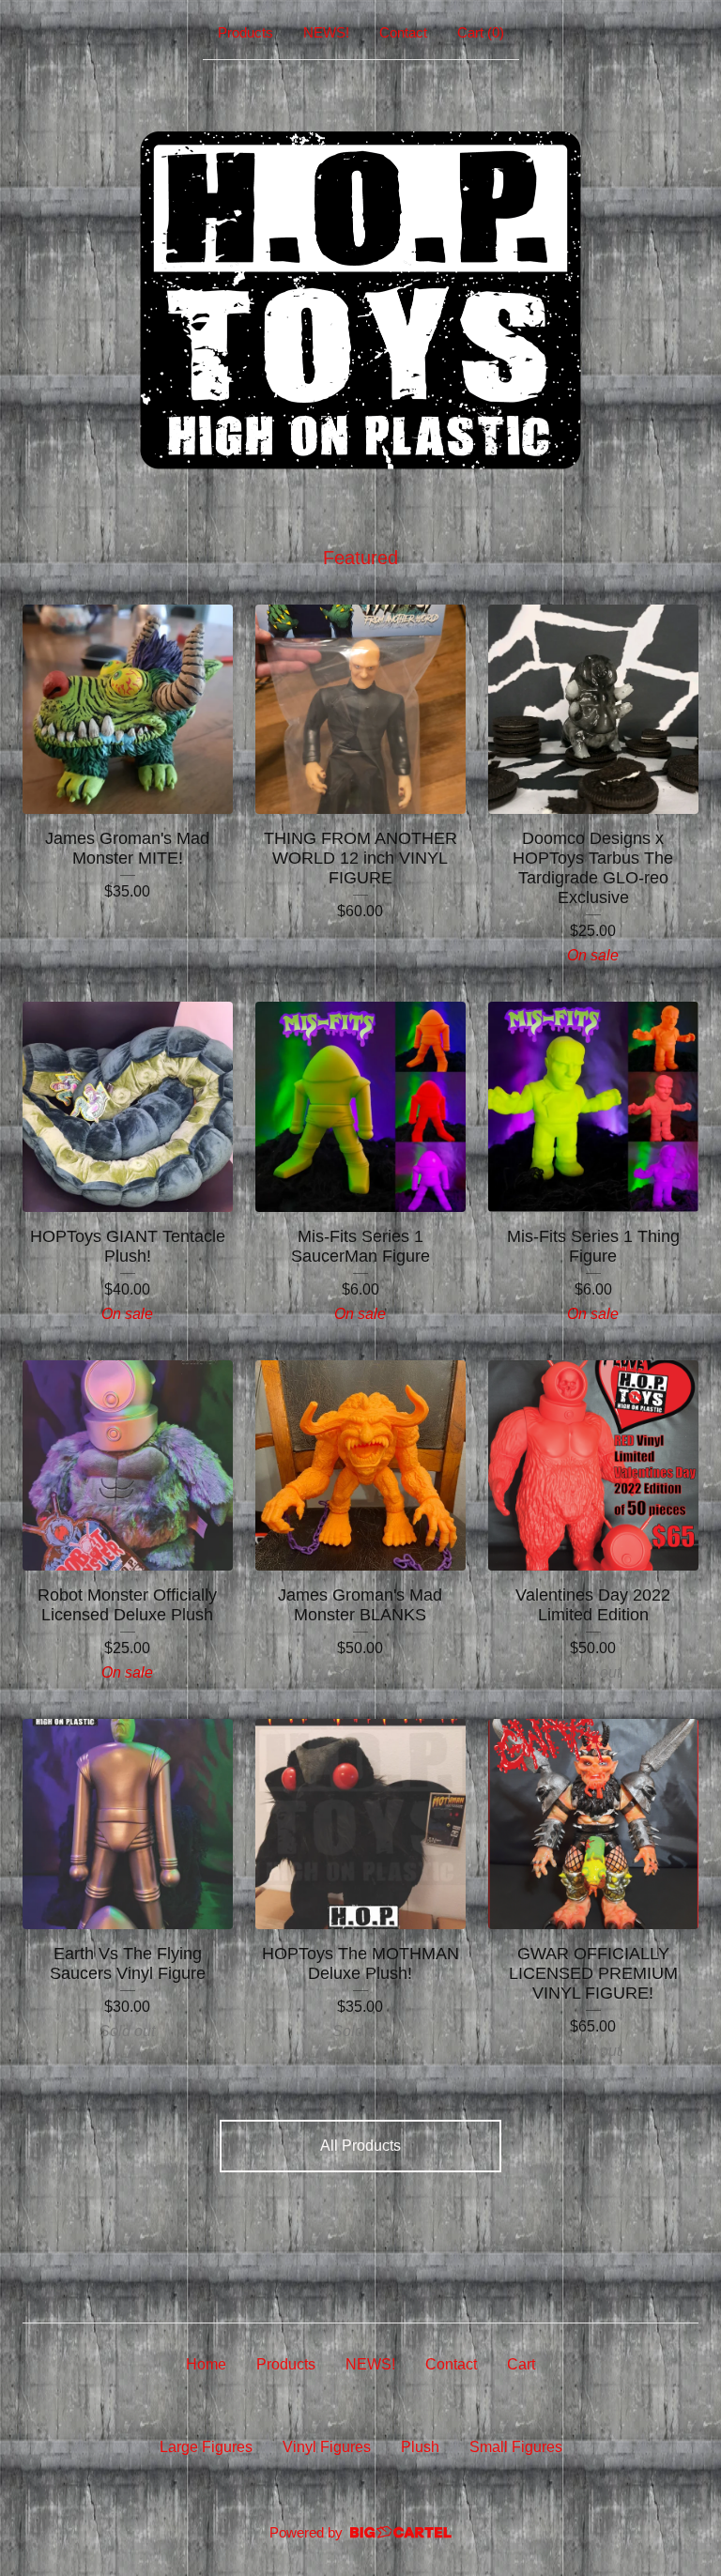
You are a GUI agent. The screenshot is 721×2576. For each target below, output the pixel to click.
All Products (360, 2146)
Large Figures (206, 2447)
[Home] (360, 299)
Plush (420, 2447)
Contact (403, 32)
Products (245, 32)
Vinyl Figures (327, 2447)
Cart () (481, 32)
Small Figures (516, 2447)
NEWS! (326, 32)
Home (206, 2364)
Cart (521, 2364)
